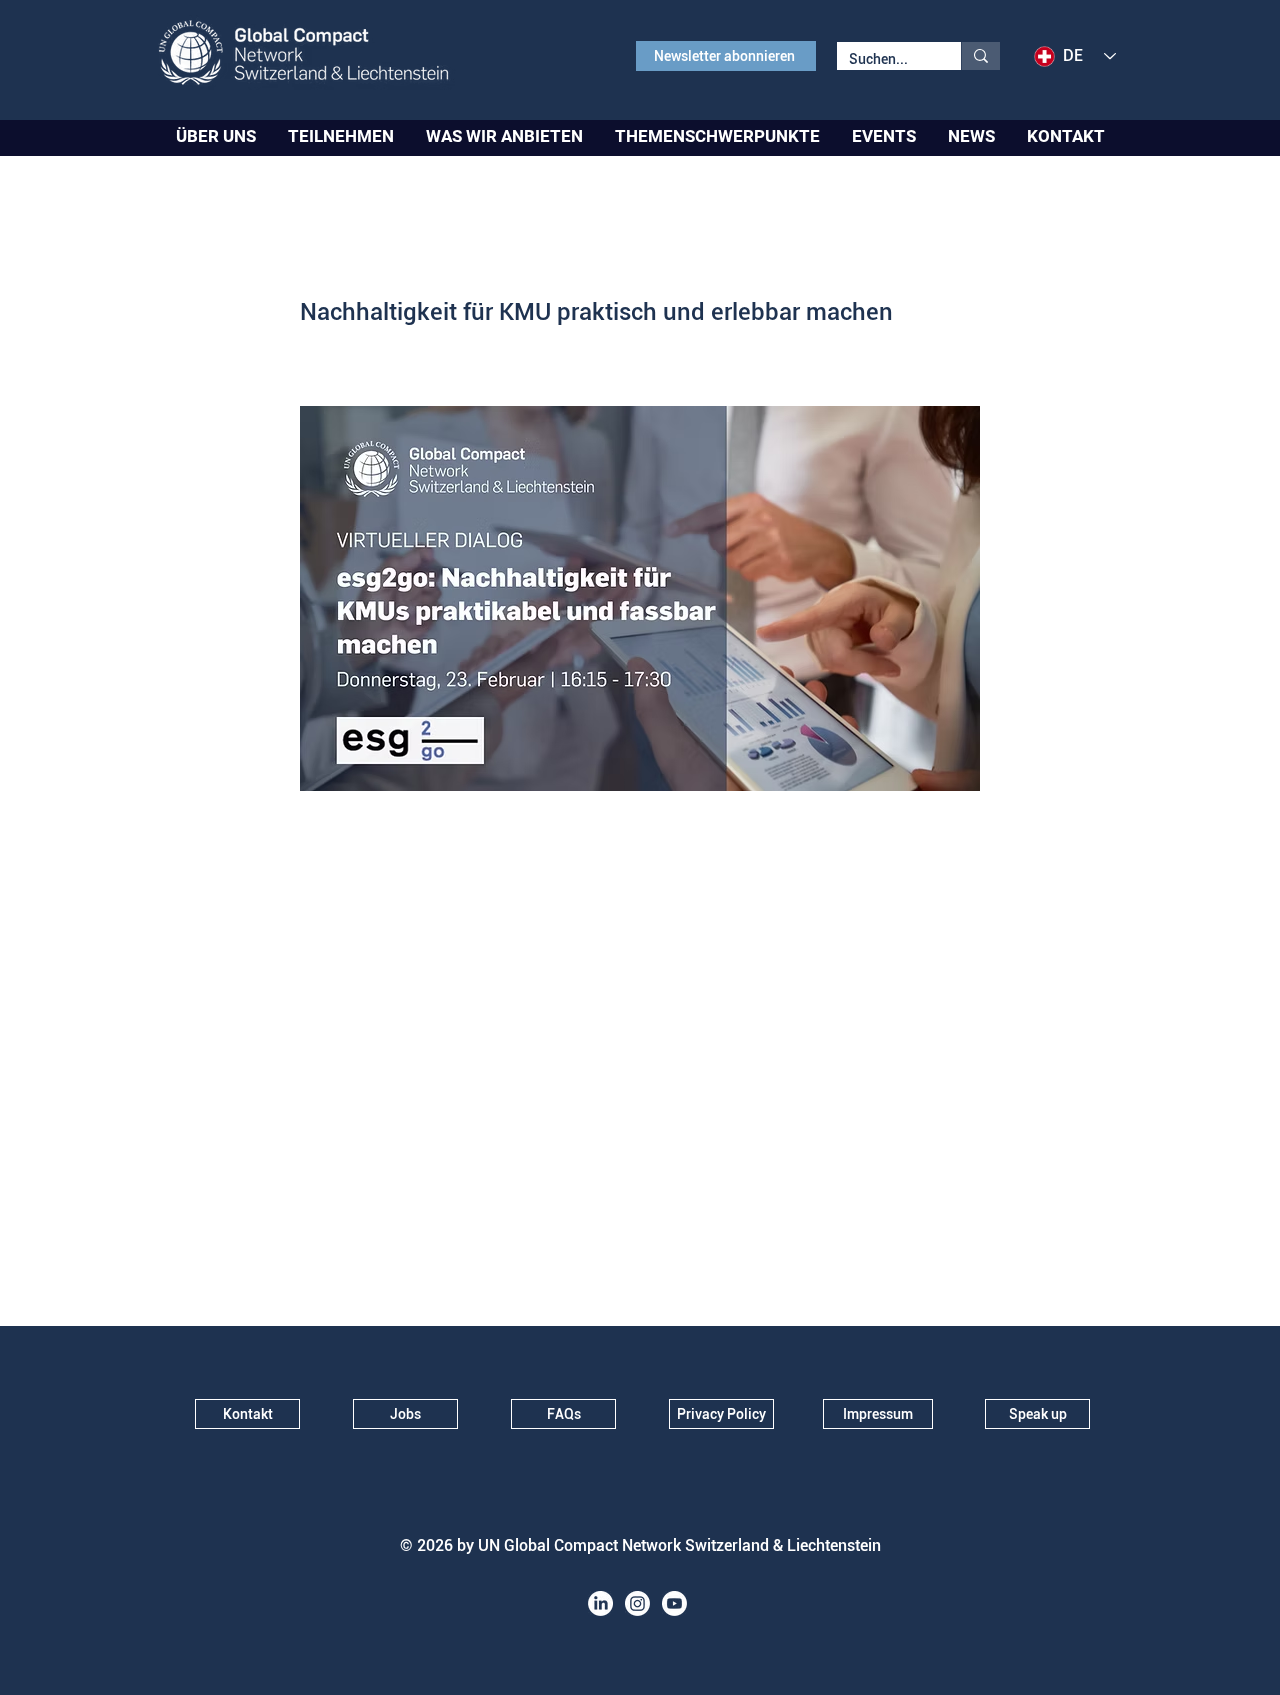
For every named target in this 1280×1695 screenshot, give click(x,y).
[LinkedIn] (600, 1603)
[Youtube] (674, 1603)
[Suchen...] (980, 56)
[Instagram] (637, 1603)
